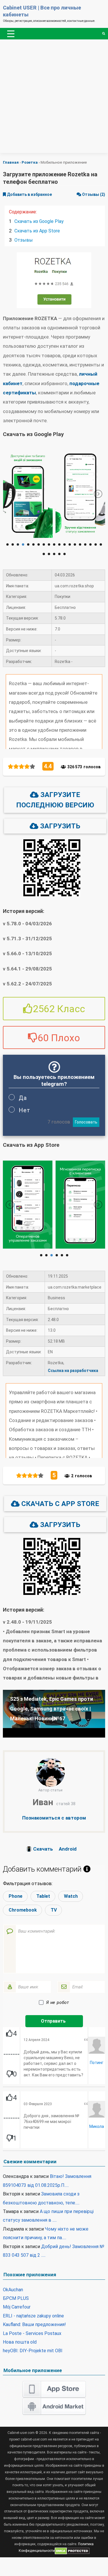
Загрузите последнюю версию (55, 800)
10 (54, 544)
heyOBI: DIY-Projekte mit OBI (33, 2351)
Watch (72, 1896)
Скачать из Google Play (39, 221)
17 (90, 544)
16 (85, 544)
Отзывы (24, 240)
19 (101, 544)
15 (80, 544)
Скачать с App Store (59, 1504)
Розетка (30, 162)
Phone (17, 1896)
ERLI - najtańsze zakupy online (33, 2316)
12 (65, 544)
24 (65, 554)
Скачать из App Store (37, 231)
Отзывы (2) (93, 194)
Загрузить (59, 826)
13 (70, 544)
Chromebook (24, 1910)
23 (59, 554)
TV (55, 1910)
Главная (11, 162)
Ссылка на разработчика (73, 1371)
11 (59, 544)
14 (75, 544)
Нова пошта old (20, 2342)
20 (44, 554)
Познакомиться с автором (54, 1818)
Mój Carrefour (17, 2307)
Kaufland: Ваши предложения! (34, 2324)
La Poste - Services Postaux (32, 2333)
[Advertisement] (54, 99)
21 (49, 554)
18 (96, 544)
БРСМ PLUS (16, 2298)
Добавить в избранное (29, 194)
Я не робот (58, 2002)
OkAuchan (13, 2290)
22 (54, 554)
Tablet (44, 1896)
